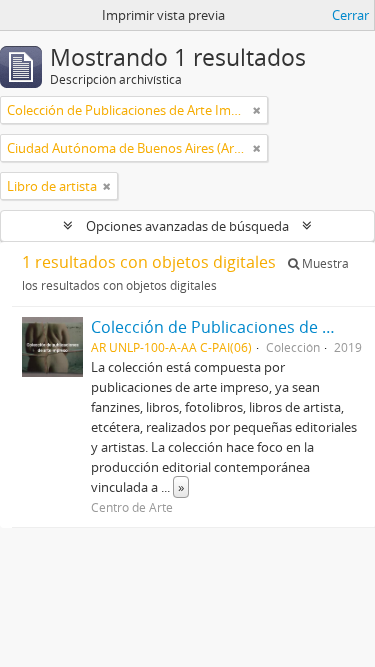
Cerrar (350, 15)
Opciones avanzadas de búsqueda (187, 226)
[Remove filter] (257, 110)
